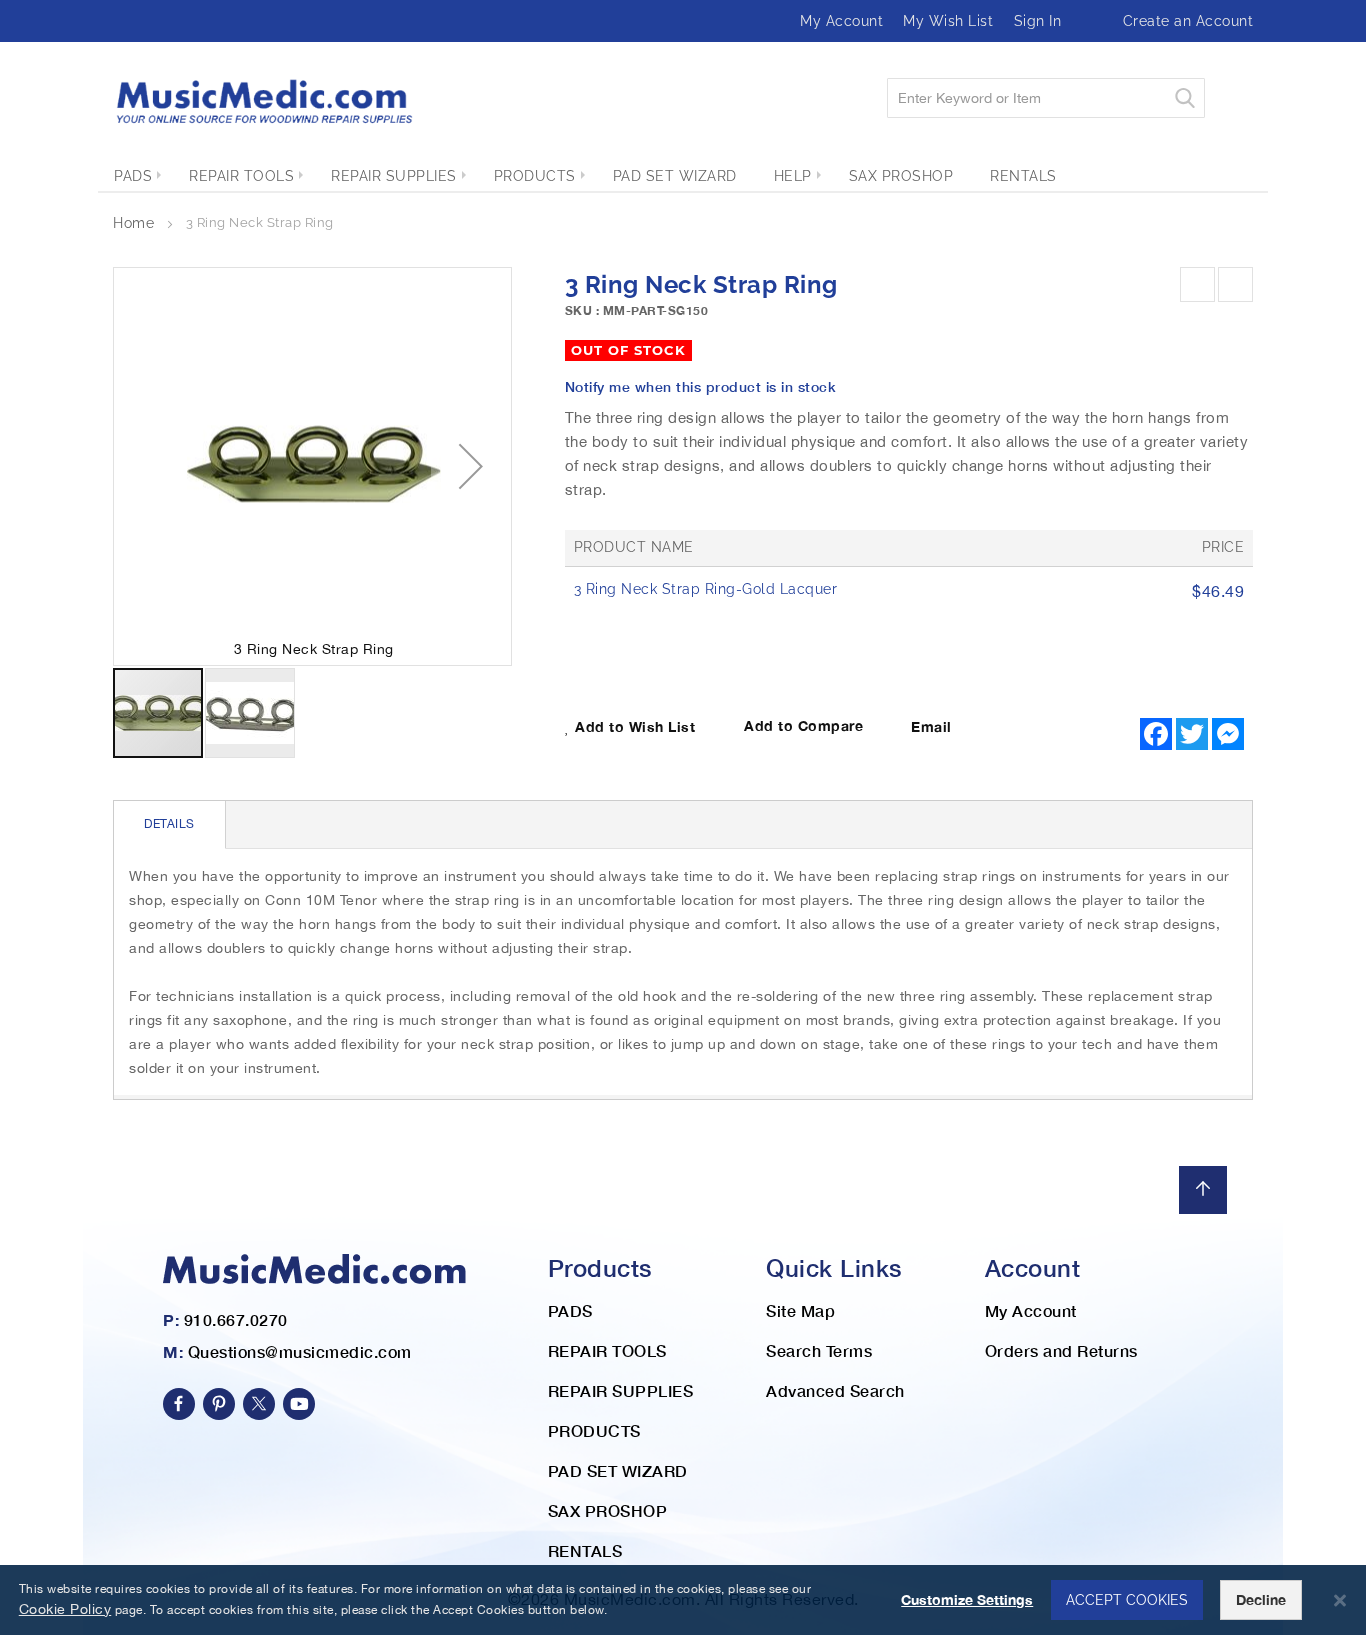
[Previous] (1197, 284)
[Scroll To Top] (1203, 1190)
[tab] (170, 825)
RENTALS (585, 1550)
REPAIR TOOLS (607, 1350)
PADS (570, 1310)
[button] (471, 466)
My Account (841, 21)
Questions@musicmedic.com (300, 1351)
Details (169, 824)
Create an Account (1188, 21)
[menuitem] (133, 176)
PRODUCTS (594, 1430)
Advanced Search (835, 1390)
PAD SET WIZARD (618, 1470)
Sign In (1038, 21)
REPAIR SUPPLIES (621, 1390)
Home (133, 223)
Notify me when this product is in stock (701, 386)
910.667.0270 (236, 1319)
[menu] (683, 176)
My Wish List (948, 21)
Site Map (800, 1310)
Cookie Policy (65, 1609)
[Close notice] (1340, 1600)
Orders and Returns (1061, 1350)
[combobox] (1046, 98)
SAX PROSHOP (608, 1510)
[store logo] (263, 101)
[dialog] (683, 1600)
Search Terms (819, 1350)
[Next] (1235, 284)
